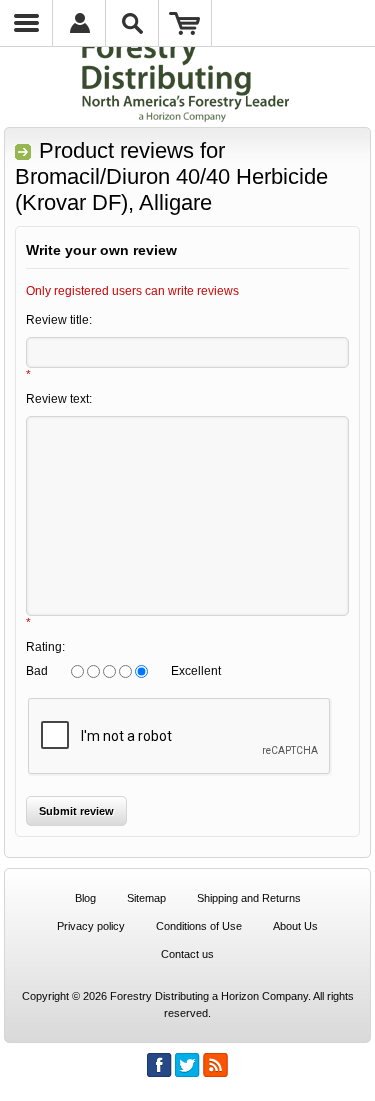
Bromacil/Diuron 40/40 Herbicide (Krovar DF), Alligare (171, 189)
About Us (295, 926)
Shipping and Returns (249, 898)
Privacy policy (91, 926)
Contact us (187, 954)
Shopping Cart (185, 23)
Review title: (59, 320)
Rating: (45, 647)
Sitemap (146, 898)
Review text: (59, 399)
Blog (85, 898)
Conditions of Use (199, 926)
